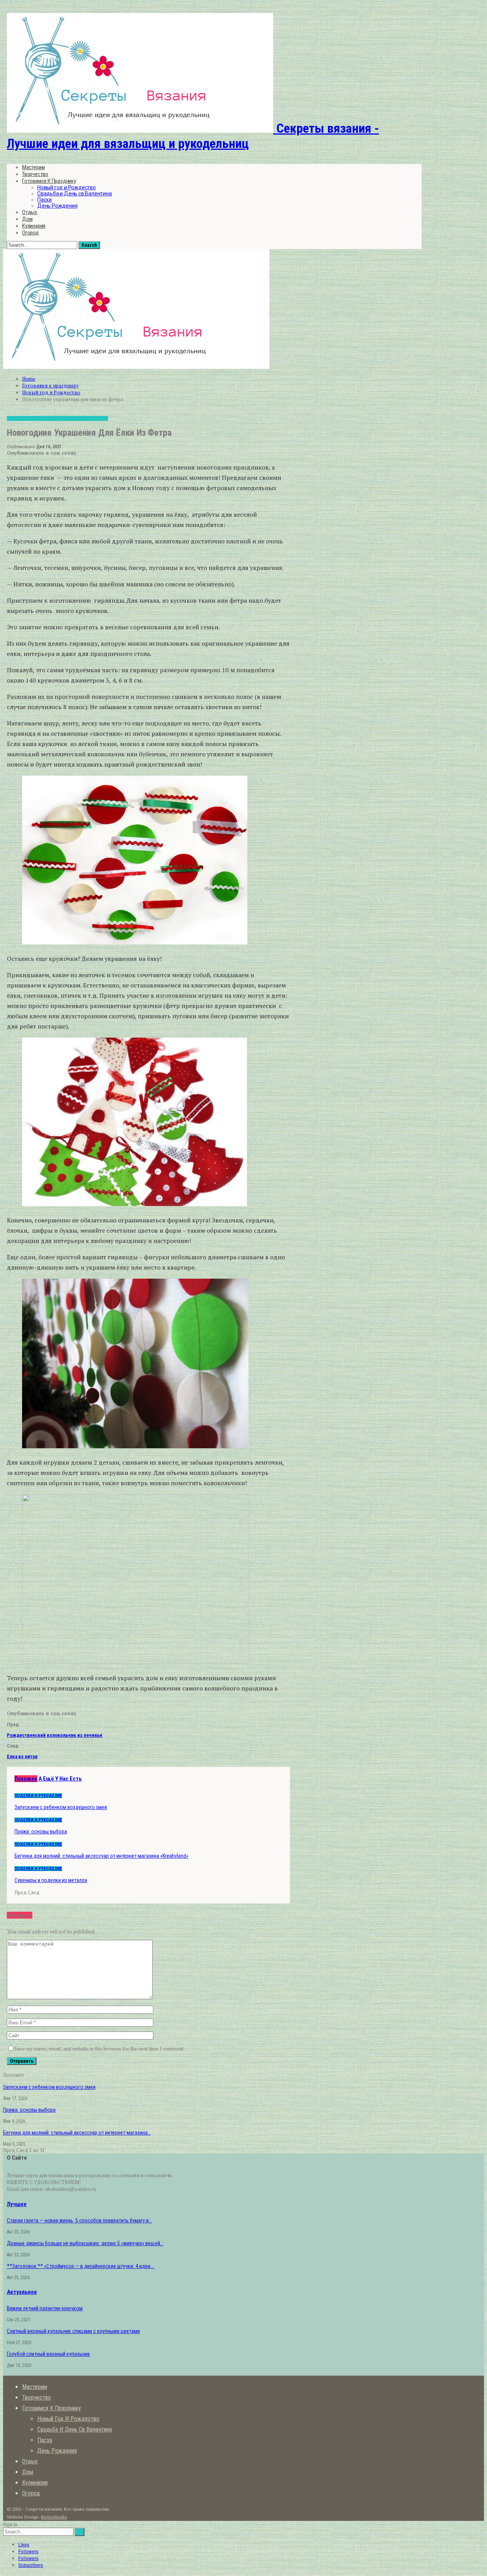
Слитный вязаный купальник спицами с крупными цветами (73, 2331)
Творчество (35, 174)
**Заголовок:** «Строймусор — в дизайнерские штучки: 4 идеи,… (81, 2266)
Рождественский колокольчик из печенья (55, 1735)
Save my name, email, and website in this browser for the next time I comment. (99, 2049)
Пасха (45, 200)
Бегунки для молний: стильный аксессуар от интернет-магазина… (77, 2133)
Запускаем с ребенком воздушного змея (49, 2087)
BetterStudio (54, 2517)
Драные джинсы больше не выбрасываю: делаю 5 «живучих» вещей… (85, 2243)
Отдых (30, 212)
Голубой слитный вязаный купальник (49, 2354)
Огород (30, 233)
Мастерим (33, 167)
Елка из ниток (22, 1756)
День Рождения (57, 206)
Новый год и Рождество (67, 187)
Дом (27, 219)
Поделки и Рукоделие (84, 418)
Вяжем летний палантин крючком (45, 2308)
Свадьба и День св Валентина (75, 194)
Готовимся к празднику (49, 181)
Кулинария (34, 226)
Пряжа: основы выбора (29, 2110)
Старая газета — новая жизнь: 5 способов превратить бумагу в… (79, 2220)
